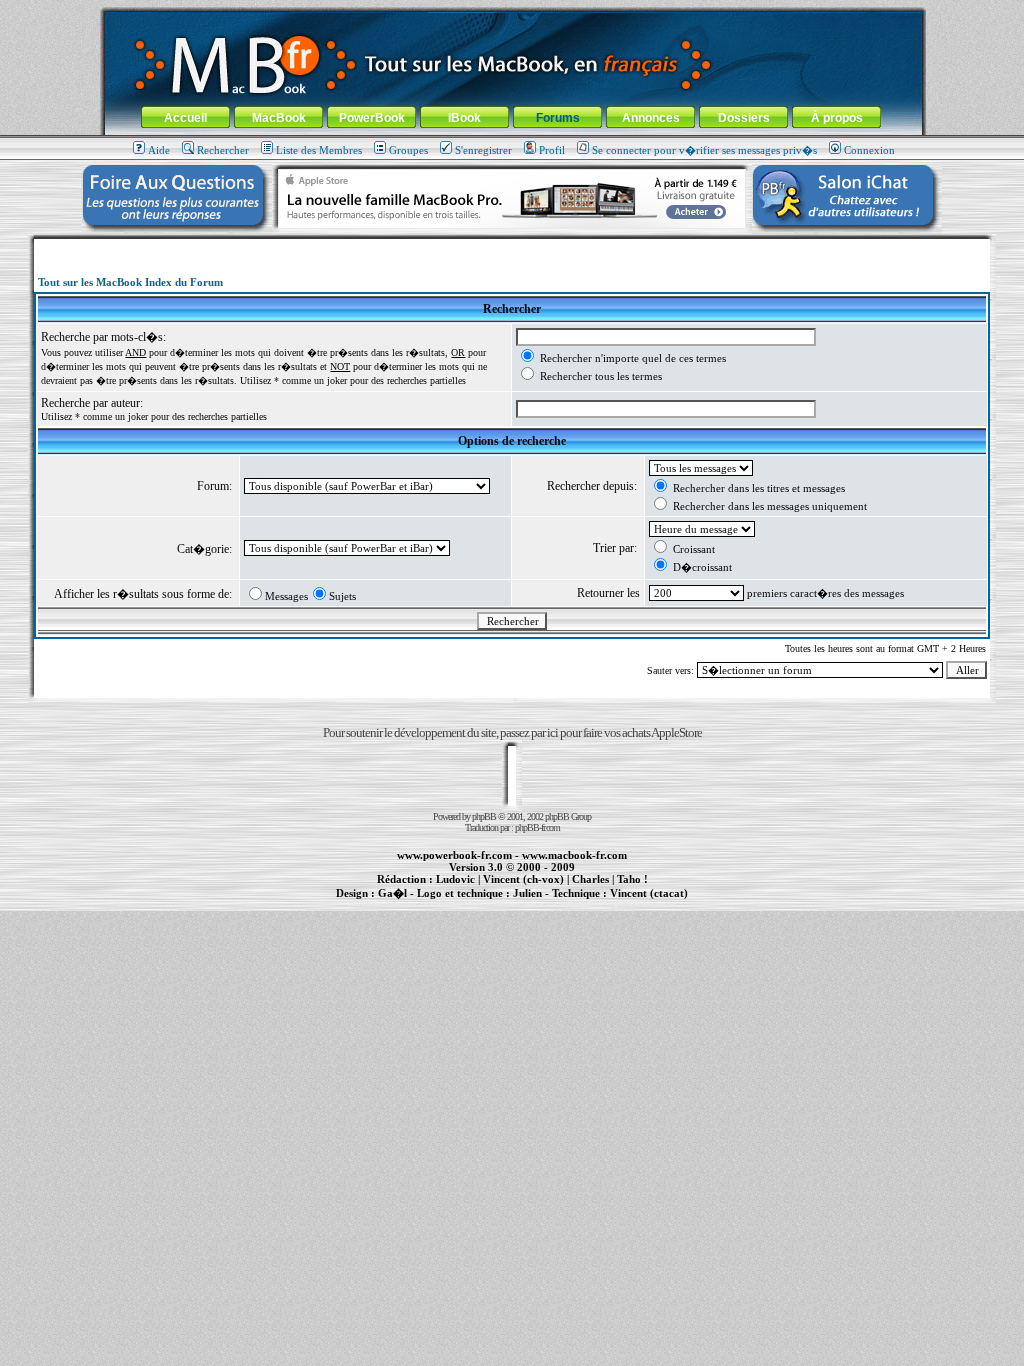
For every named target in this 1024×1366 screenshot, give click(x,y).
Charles (590, 879)
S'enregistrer (483, 150)
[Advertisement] (512, 246)
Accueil (185, 118)
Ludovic (455, 879)
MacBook (279, 118)
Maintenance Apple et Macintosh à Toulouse (544, 904)
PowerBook (372, 118)
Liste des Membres (319, 150)
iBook (464, 118)
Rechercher (223, 150)
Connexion (869, 150)
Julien (527, 893)
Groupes (408, 150)
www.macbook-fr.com (574, 855)
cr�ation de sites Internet (641, 904)
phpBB (484, 816)
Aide (159, 150)
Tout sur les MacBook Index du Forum (130, 282)
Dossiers (744, 118)
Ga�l (392, 893)
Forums (558, 118)
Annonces (651, 118)
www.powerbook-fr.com (454, 855)
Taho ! (632, 879)
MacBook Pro (441, 904)
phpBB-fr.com (537, 827)
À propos (837, 118)
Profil (552, 150)
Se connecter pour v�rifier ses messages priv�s (704, 150)
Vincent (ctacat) (649, 893)
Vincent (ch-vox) (523, 879)
